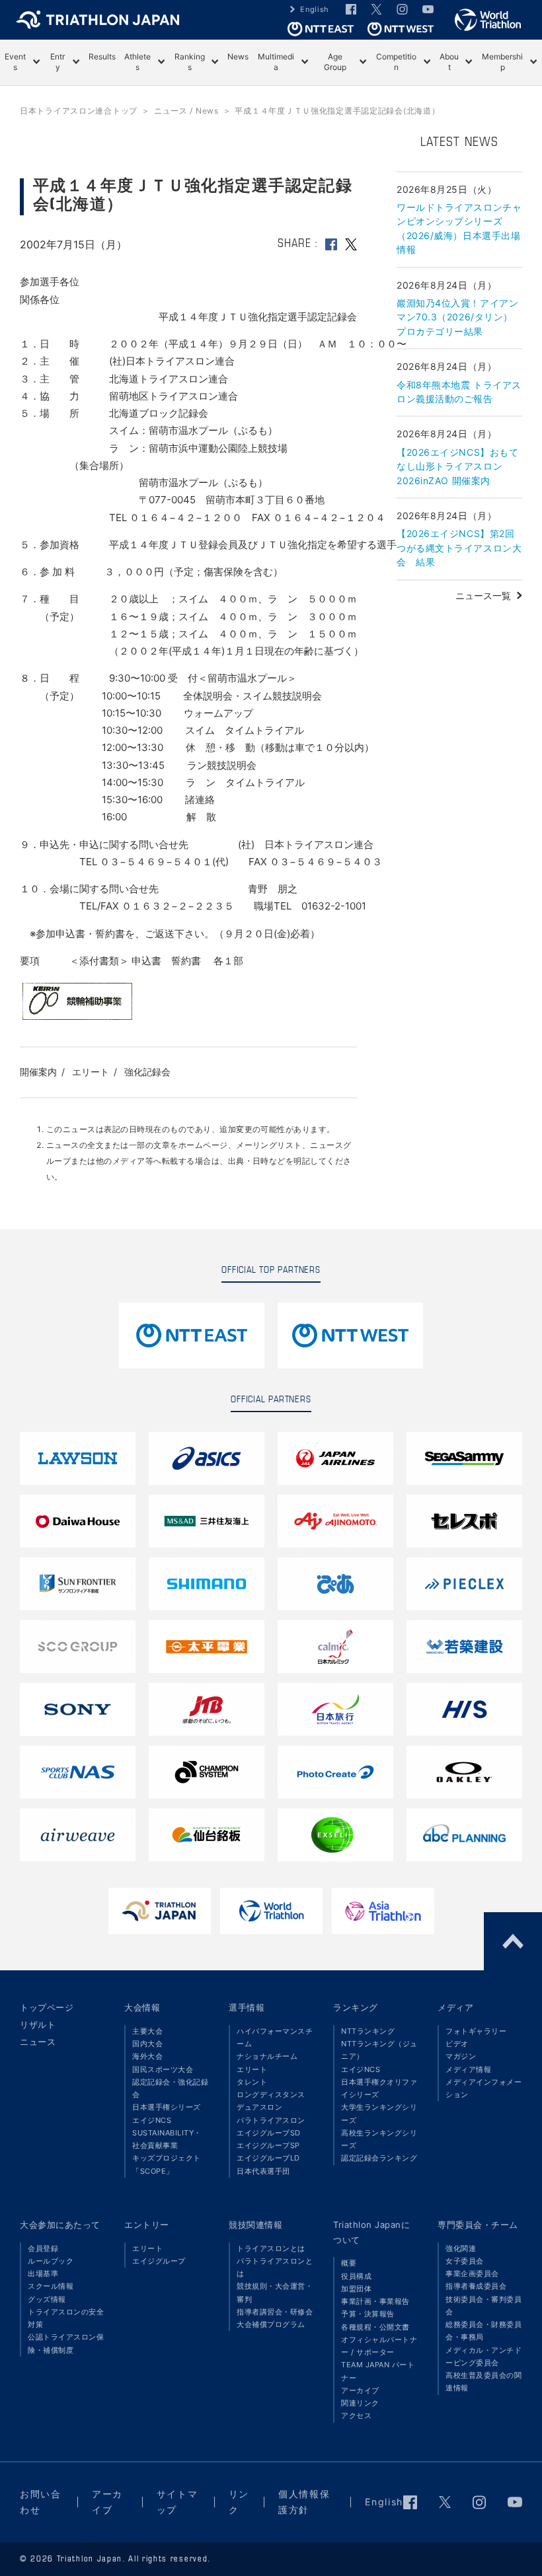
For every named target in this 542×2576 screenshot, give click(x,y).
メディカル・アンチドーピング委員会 (484, 2356)
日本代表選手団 (263, 2171)
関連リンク (360, 2403)
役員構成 (356, 2276)
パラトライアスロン (271, 2120)
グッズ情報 (47, 2299)
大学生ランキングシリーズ (379, 2113)
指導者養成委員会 (476, 2286)
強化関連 (461, 2248)
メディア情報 (468, 2069)
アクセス (356, 2415)
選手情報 (247, 2007)
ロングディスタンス (271, 2094)
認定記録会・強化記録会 (170, 2088)
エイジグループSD (269, 2133)
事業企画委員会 (472, 2273)
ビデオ (457, 2044)
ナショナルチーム (267, 2056)
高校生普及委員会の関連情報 (484, 2381)
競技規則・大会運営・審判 (275, 2292)
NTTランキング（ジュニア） (379, 2050)
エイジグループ (159, 2261)
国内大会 (147, 2044)
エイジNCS (152, 2120)
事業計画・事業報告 (375, 2301)
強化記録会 (147, 1072)
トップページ (47, 2007)
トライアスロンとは (271, 2248)
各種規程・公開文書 (375, 2327)
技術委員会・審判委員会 (484, 2306)
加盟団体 (356, 2289)
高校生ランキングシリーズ (379, 2139)
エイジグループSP (268, 2145)
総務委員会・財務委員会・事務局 (484, 2331)
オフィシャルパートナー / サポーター (379, 2346)
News (238, 56)
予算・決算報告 (368, 2314)
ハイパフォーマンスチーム (275, 2037)
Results (102, 56)
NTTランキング (368, 2031)
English (315, 9)
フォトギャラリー (476, 2031)
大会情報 (142, 2007)
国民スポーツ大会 (163, 2069)
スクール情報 (51, 2286)
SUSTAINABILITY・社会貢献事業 (167, 2139)
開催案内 (38, 1072)
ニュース (38, 2042)
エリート (91, 1072)
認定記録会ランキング (379, 2158)
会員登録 (43, 2248)
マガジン (461, 2056)
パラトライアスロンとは (275, 2267)
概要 (349, 2263)
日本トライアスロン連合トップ (79, 111)
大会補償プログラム (271, 2324)
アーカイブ (360, 2390)
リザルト (38, 2024)
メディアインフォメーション (484, 2088)
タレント (252, 2082)
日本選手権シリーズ (167, 2107)
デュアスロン (259, 2107)
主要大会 (147, 2031)
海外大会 (147, 2056)
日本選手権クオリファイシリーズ (379, 2088)
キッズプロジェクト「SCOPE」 (167, 2164)
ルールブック (51, 2261)
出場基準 (43, 2273)
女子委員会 (465, 2261)
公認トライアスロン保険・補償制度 (66, 2343)
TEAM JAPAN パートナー (378, 2371)
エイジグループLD (268, 2158)
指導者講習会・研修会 (275, 2312)
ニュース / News (186, 111)
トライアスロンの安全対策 (66, 2318)
